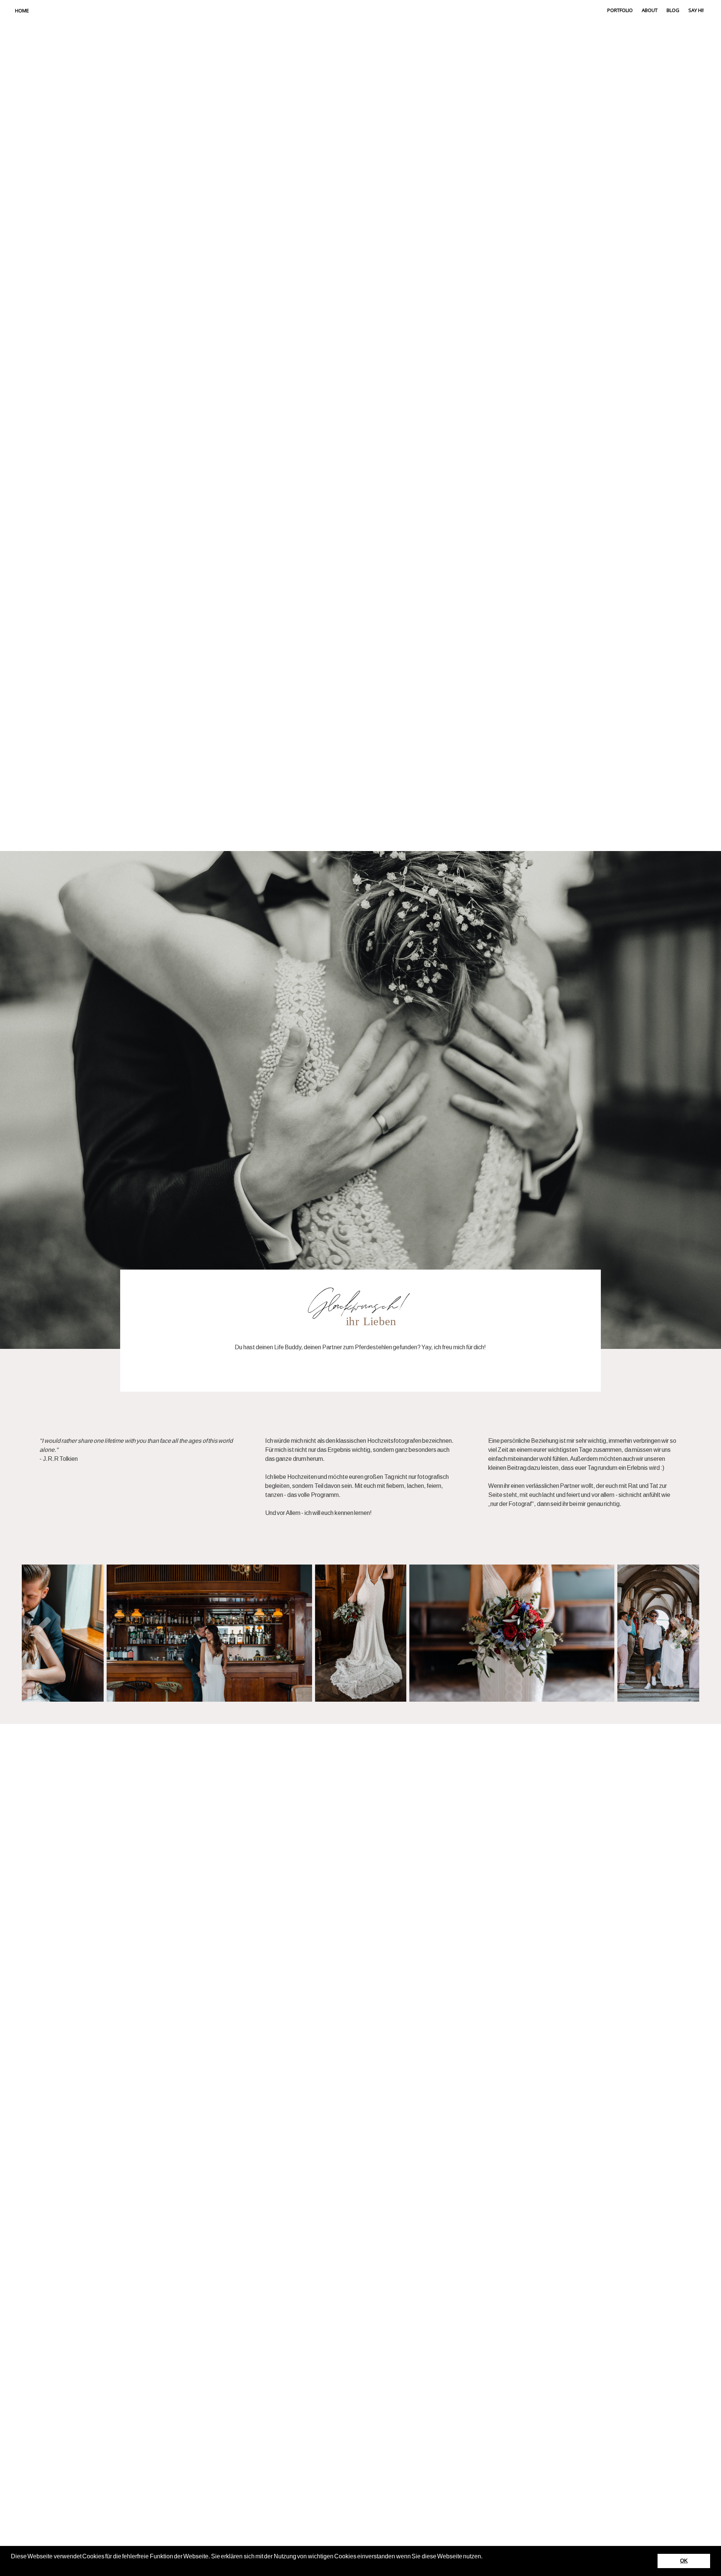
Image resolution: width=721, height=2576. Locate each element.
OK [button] (684, 2561)
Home (22, 11)
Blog (673, 10)
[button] (12, 2566)
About (650, 10)
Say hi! (696, 10)
